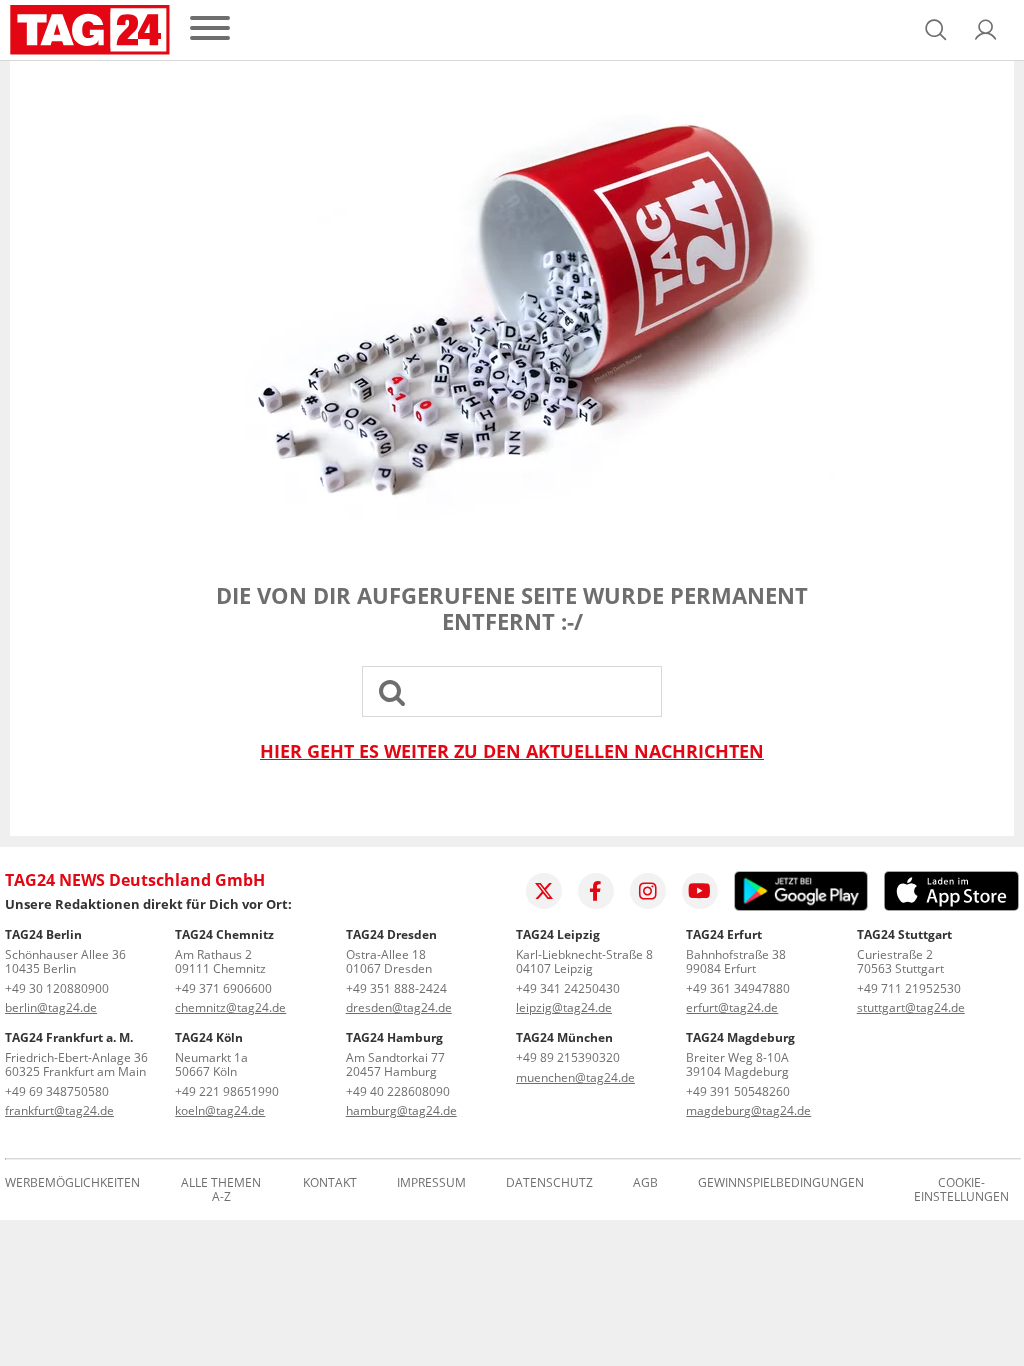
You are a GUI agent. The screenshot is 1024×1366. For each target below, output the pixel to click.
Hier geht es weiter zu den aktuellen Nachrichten (512, 751)
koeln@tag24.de (220, 1110)
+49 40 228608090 (398, 1091)
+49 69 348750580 (57, 1091)
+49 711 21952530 (909, 988)
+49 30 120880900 (57, 988)
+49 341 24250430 (568, 988)
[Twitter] (544, 891)
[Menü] (210, 29)
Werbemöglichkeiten (72, 1183)
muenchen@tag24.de (575, 1077)
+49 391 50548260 (738, 1091)
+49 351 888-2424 (396, 988)
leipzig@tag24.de (564, 1007)
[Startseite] (90, 30)
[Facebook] (596, 891)
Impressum (431, 1183)
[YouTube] (700, 891)
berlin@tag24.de (51, 1007)
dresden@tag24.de (399, 1007)
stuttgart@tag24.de (911, 1007)
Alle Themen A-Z (221, 1190)
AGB (645, 1183)
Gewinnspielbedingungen (781, 1183)
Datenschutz (549, 1183)
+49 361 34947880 (738, 988)
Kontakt (330, 1183)
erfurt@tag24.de (732, 1007)
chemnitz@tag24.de (230, 1007)
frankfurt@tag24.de (59, 1110)
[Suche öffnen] (936, 30)
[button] (986, 30)
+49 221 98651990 (227, 1091)
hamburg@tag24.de (401, 1110)
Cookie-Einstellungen (961, 1190)
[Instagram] (648, 891)
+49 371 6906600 (223, 988)
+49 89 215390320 (568, 1057)
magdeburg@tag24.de (748, 1110)
